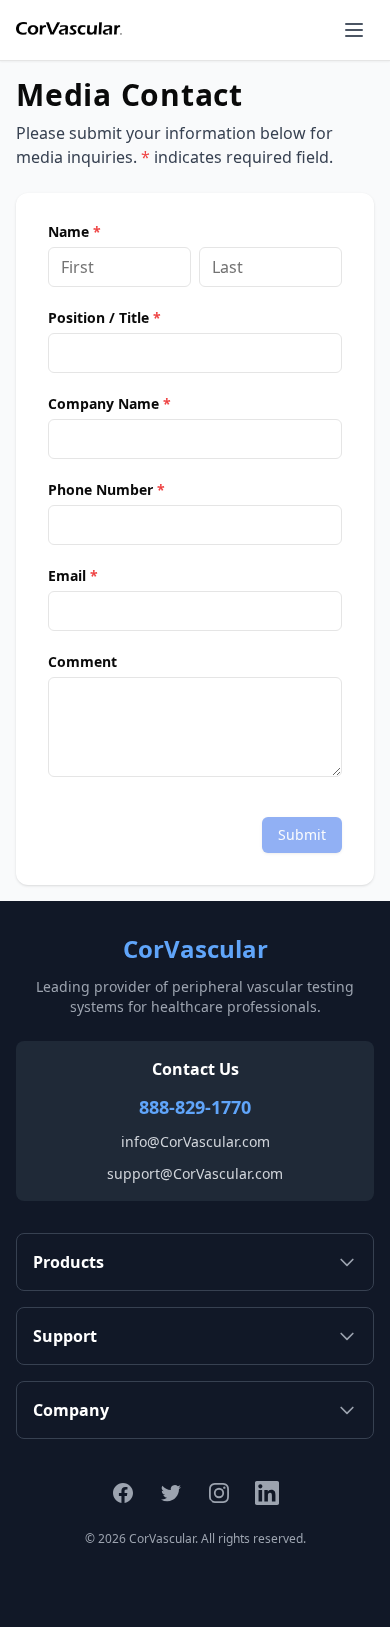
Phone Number (106, 490)
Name (74, 232)
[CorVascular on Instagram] (219, 1493)
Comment (82, 662)
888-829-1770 (195, 1107)
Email (73, 576)
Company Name (109, 404)
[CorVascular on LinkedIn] (267, 1493)
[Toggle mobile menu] (354, 30)
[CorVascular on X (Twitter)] (171, 1493)
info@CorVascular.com (195, 1141)
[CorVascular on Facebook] (123, 1493)
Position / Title (104, 318)
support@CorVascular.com (195, 1173)
